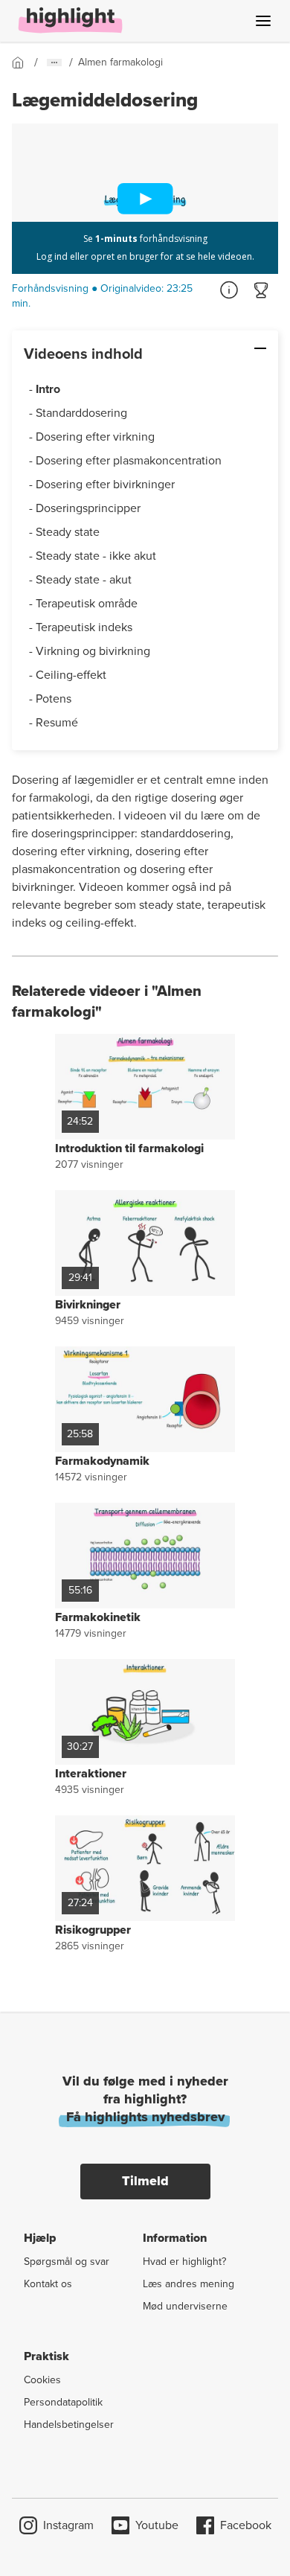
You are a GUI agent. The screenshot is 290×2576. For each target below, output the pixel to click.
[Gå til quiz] (262, 290)
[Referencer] (229, 290)
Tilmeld (145, 2181)
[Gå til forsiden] (23, 63)
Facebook (246, 2525)
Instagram (68, 2525)
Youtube (157, 2525)
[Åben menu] (263, 21)
